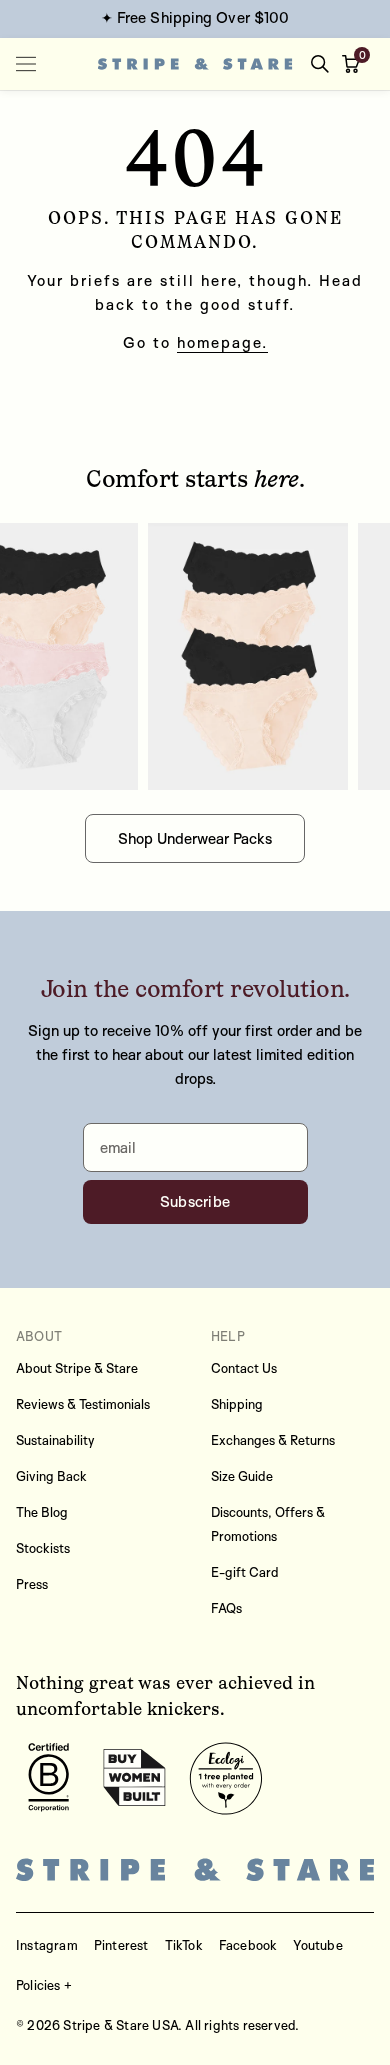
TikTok (184, 1945)
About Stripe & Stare (77, 1368)
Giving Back (51, 1476)
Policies (38, 1985)
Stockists (43, 1548)
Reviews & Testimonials (83, 1404)
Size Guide (242, 1476)
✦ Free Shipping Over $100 (195, 17)
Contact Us (244, 1368)
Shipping (237, 1404)
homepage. (222, 342)
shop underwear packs (195, 838)
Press (32, 1584)
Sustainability (55, 1440)
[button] (355, 64)
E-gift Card (245, 1572)
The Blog (42, 1512)
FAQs (226, 1608)
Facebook (248, 1945)
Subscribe (195, 1201)
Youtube (317, 1945)
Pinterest (121, 1945)
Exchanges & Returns (273, 1440)
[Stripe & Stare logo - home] (195, 64)
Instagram (47, 1945)
